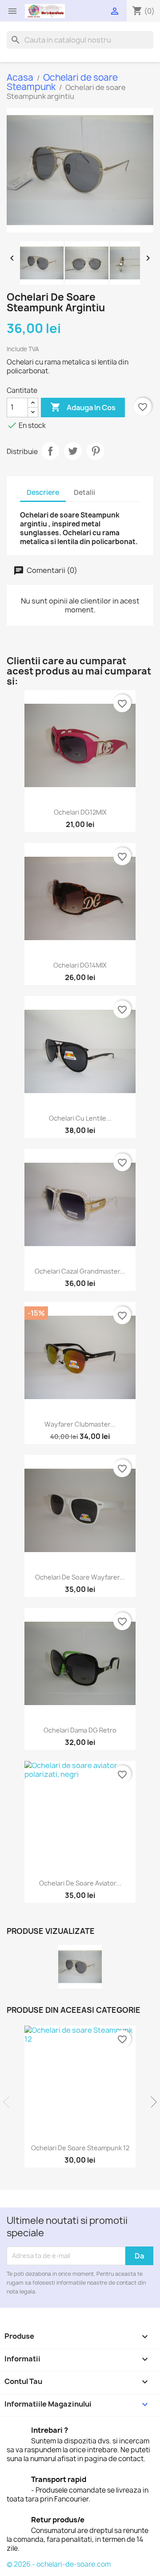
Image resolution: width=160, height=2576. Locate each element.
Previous (9, 2102)
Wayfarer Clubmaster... (80, 1424)
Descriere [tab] (43, 492)
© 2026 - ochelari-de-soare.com (59, 2564)
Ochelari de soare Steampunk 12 (80, 2148)
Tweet (73, 451)
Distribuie (50, 451)
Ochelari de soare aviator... (80, 1883)
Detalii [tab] (84, 492)
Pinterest (96, 451)
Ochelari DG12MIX (80, 812)
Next (151, 2102)
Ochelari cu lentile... (80, 1118)
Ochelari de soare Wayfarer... (80, 1577)
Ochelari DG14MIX (80, 965)
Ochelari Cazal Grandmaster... (80, 1271)
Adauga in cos (83, 407)
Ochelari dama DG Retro (80, 1730)
